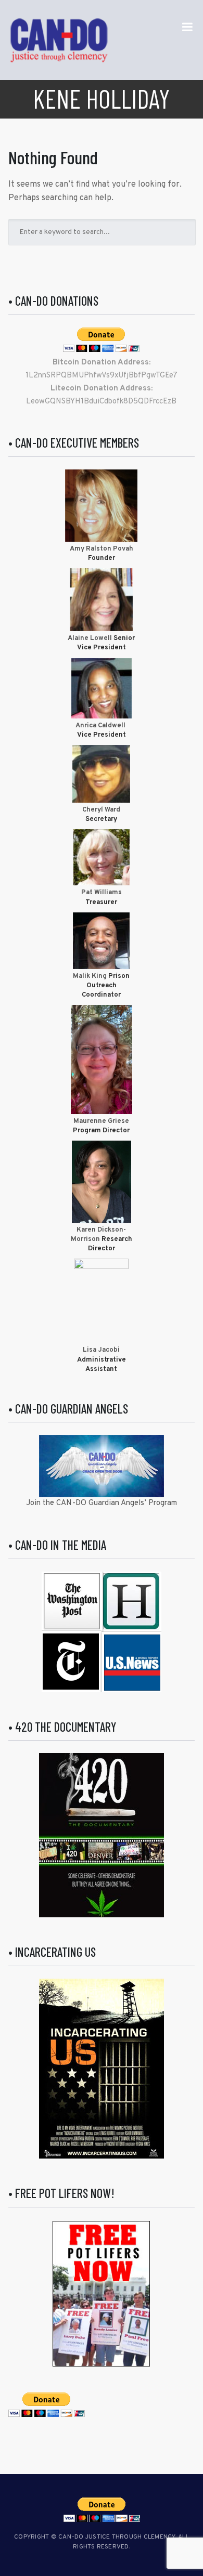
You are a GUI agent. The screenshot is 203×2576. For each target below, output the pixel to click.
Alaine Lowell (90, 638)
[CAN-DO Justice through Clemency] (59, 40)
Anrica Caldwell (101, 726)
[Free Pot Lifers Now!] (101, 2294)
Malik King (91, 976)
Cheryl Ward (101, 810)
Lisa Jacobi (101, 1350)
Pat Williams (102, 893)
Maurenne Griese (101, 1121)
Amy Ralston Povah (102, 549)
